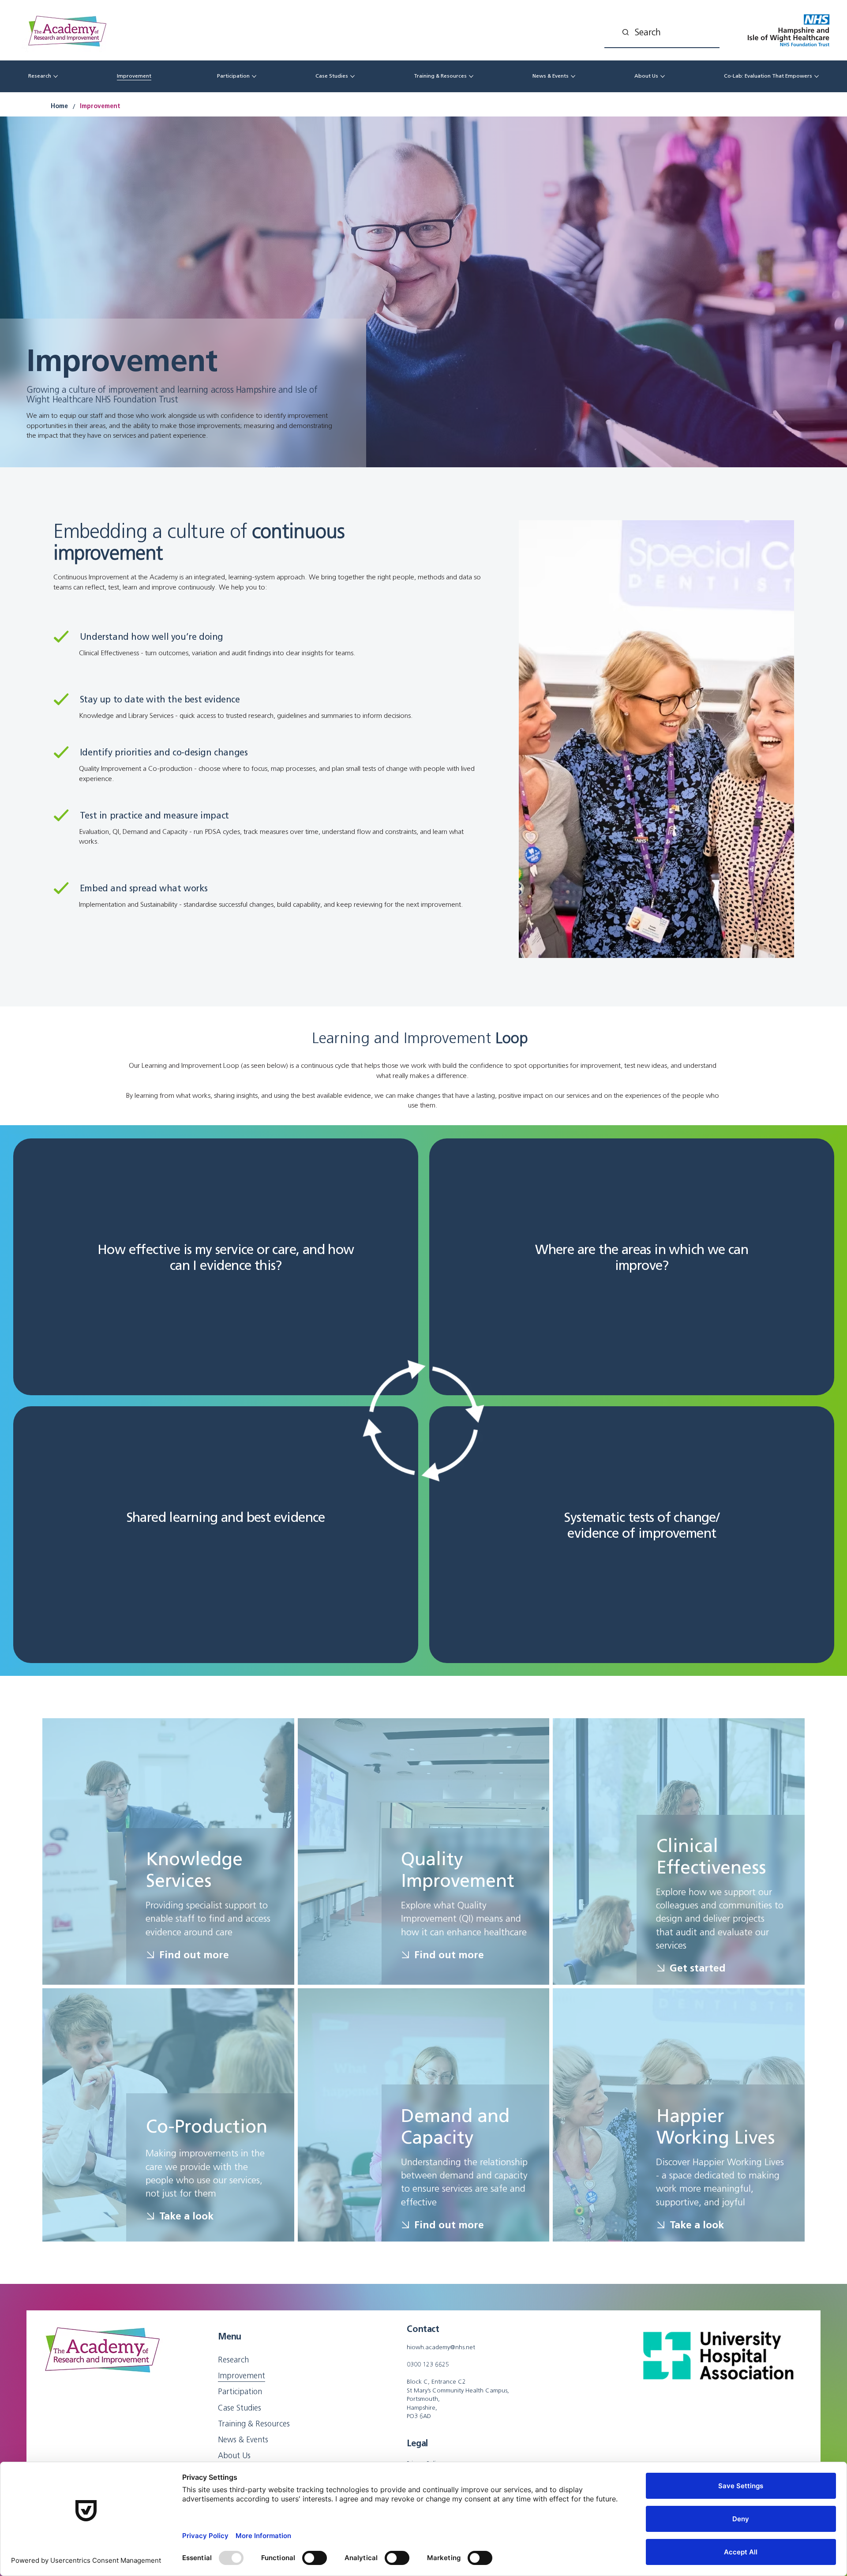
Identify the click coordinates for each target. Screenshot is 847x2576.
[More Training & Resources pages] (471, 76)
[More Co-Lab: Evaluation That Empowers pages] (817, 76)
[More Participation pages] (254, 76)
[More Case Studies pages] (352, 76)
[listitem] (216, 1267)
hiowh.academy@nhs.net (441, 2347)
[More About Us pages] (663, 76)
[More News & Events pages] (573, 76)
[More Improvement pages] (156, 76)
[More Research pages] (56, 76)
